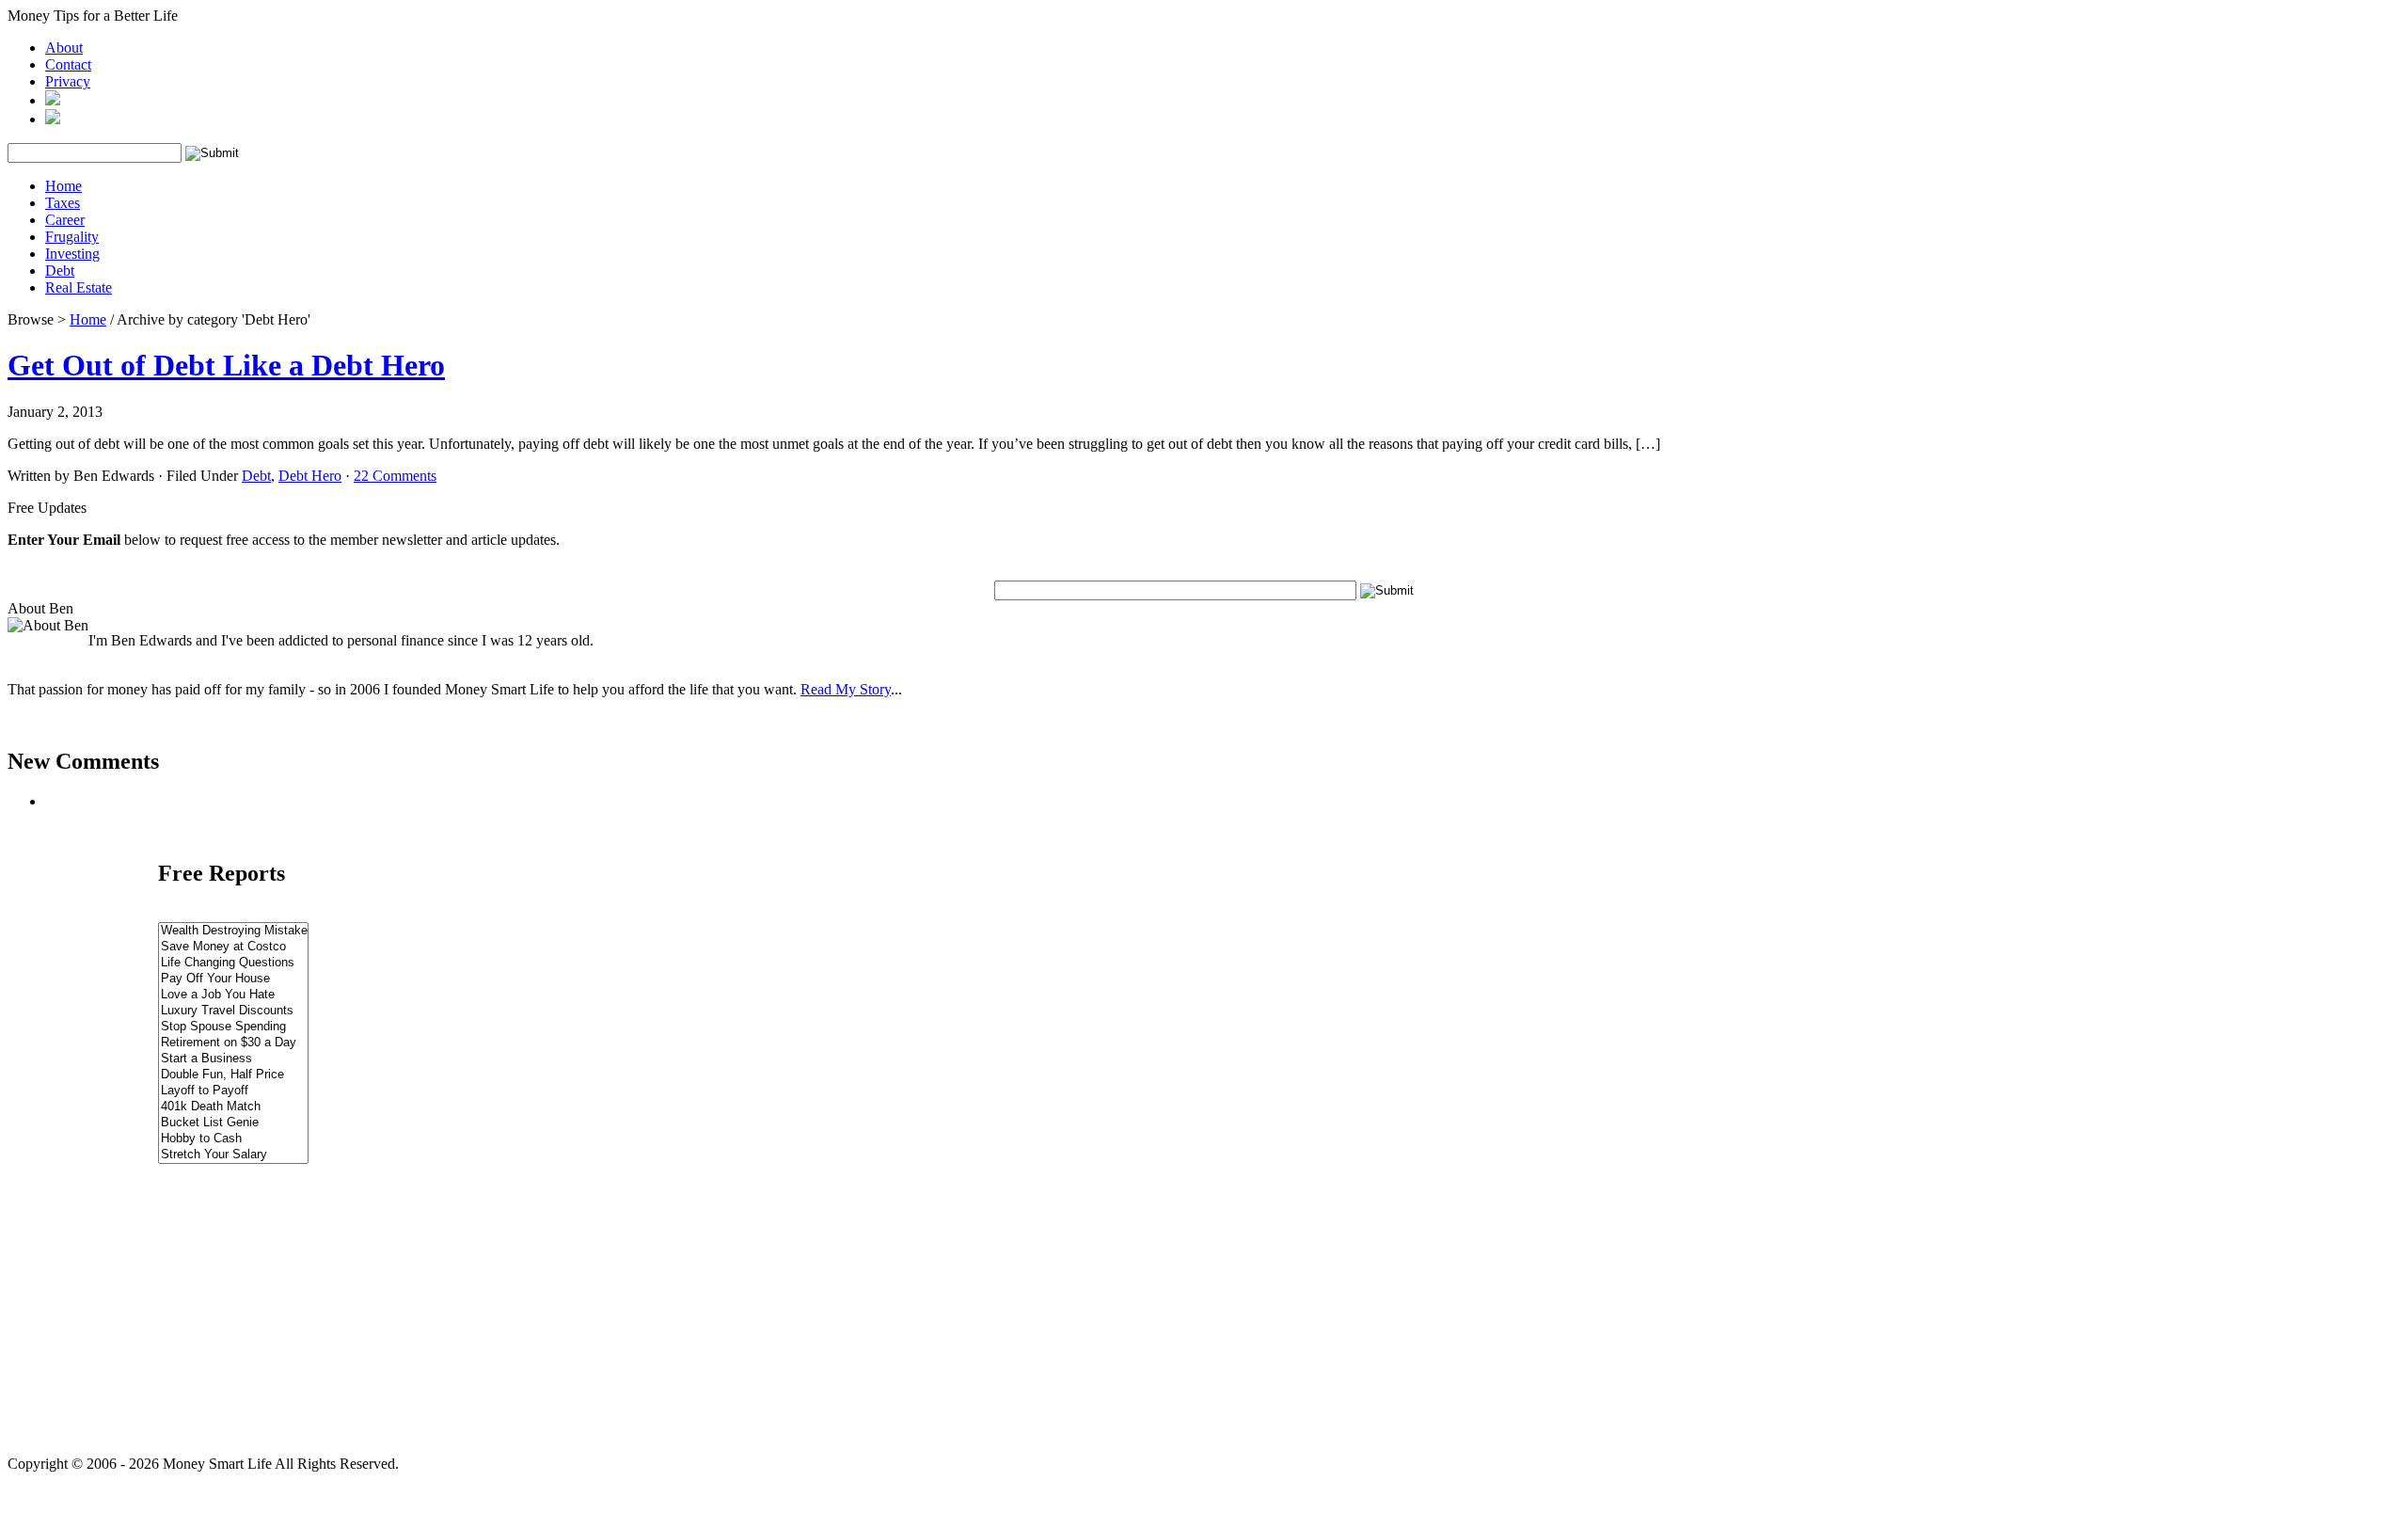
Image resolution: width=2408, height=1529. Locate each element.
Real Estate (79, 287)
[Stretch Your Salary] (233, 1155)
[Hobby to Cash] (233, 1139)
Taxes (63, 203)
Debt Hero (310, 476)
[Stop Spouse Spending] (233, 1027)
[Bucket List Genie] (233, 1123)
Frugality (72, 237)
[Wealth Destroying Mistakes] (233, 931)
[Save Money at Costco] (233, 947)
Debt (60, 271)
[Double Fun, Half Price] (233, 1075)
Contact (68, 64)
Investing (72, 254)
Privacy (68, 81)
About (64, 48)
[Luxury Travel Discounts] (233, 1011)
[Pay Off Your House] (233, 979)
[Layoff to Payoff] (233, 1091)
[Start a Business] (233, 1059)
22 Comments (395, 476)
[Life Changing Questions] (233, 963)
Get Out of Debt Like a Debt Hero (226, 365)
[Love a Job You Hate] (233, 995)
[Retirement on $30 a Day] (233, 1043)
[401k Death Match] (233, 1107)
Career (65, 220)
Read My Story (846, 689)
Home (63, 186)
